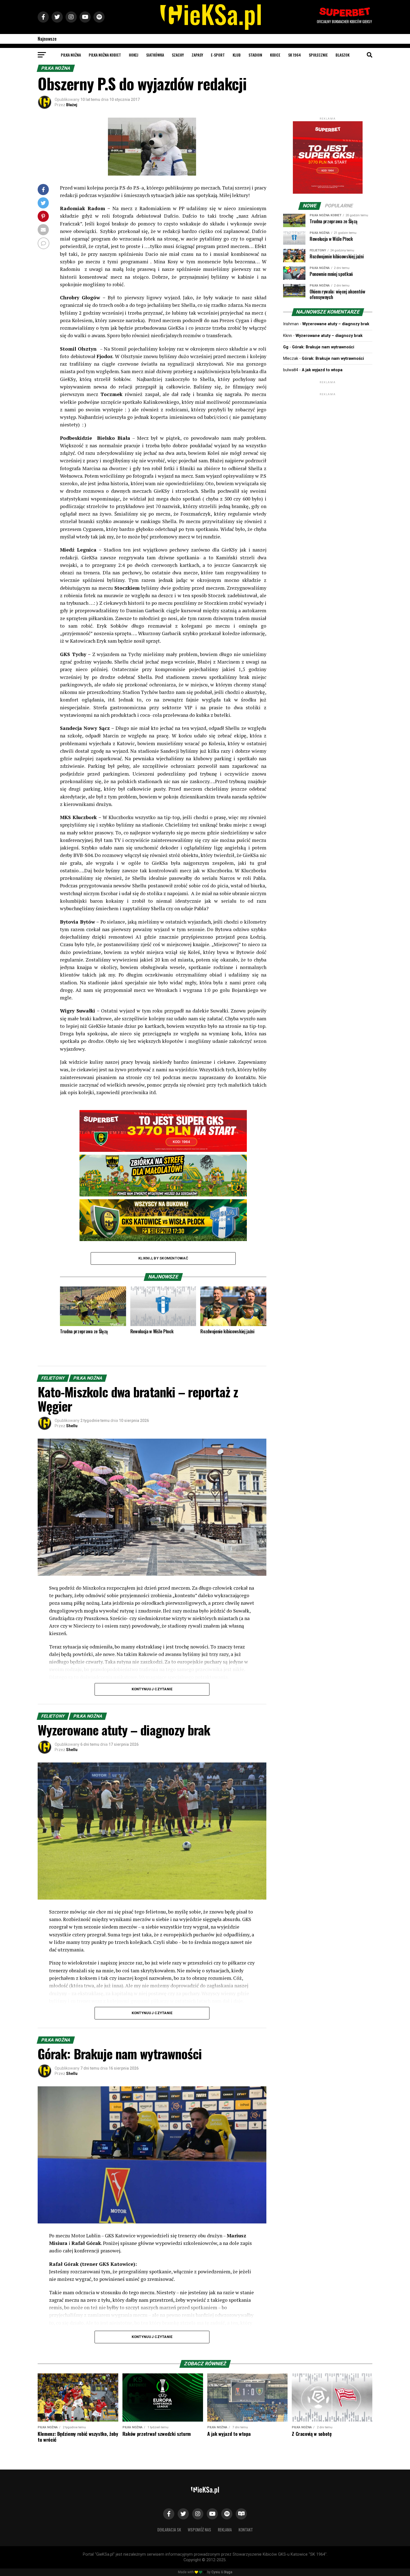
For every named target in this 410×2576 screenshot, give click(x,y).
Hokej (134, 55)
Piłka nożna (71, 55)
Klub (237, 55)
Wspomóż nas (199, 2530)
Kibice (275, 55)
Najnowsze (47, 39)
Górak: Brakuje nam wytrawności (323, 347)
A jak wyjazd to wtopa (322, 370)
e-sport (218, 55)
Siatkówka (155, 55)
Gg (286, 347)
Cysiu (216, 2572)
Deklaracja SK (169, 2530)
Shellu (72, 1426)
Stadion (255, 55)
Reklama (225, 2530)
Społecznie (318, 55)
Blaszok (343, 55)
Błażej (72, 105)
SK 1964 (295, 55)
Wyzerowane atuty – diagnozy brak (336, 324)
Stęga (228, 2572)
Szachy (178, 55)
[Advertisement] (328, 432)
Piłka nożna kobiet (105, 55)
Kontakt (246, 2530)
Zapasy (197, 55)
